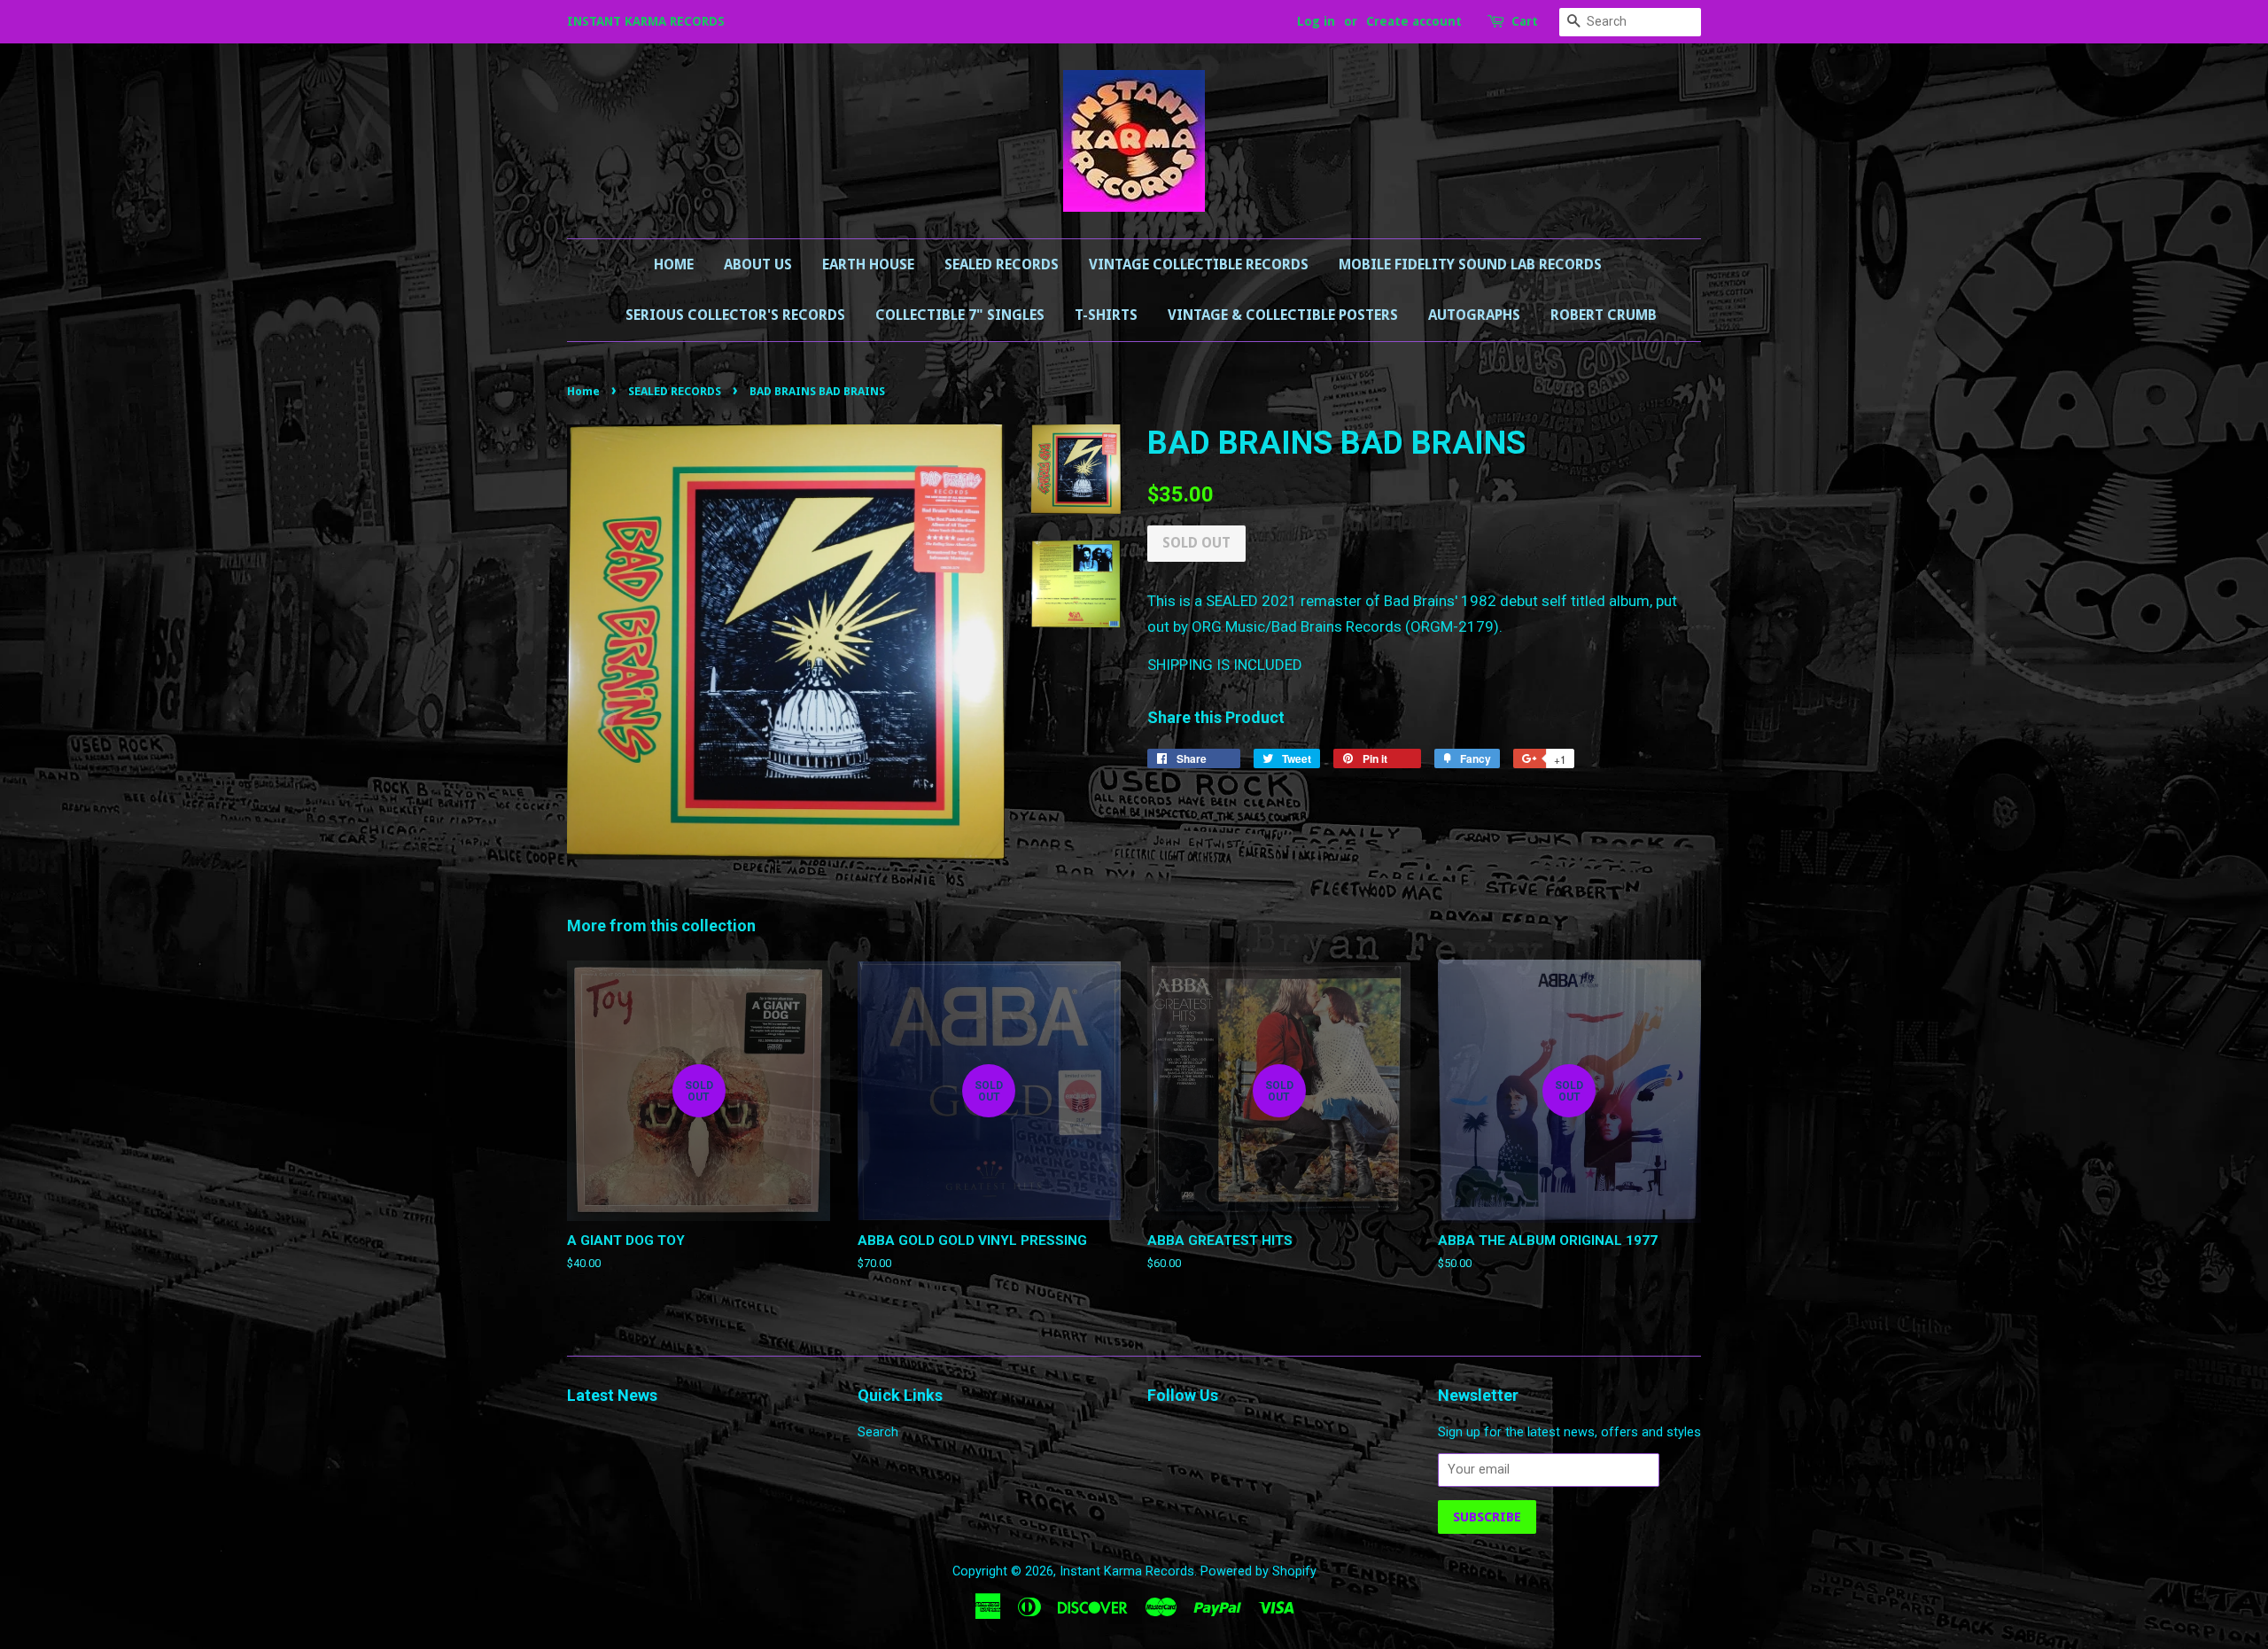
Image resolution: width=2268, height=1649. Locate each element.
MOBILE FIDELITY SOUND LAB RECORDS (1470, 264)
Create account (1414, 21)
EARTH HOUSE (868, 264)
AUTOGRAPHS (1474, 315)
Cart (1525, 21)
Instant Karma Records (1127, 1571)
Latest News (612, 1395)
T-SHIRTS (1106, 315)
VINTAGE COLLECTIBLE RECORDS (1199, 264)
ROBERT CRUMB (1604, 315)
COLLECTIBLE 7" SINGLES (960, 315)
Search (878, 1432)
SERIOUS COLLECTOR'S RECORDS (735, 315)
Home (674, 264)
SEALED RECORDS (1002, 264)
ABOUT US (758, 264)
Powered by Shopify (1258, 1571)
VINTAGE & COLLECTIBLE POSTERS (1283, 315)
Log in (1316, 21)
